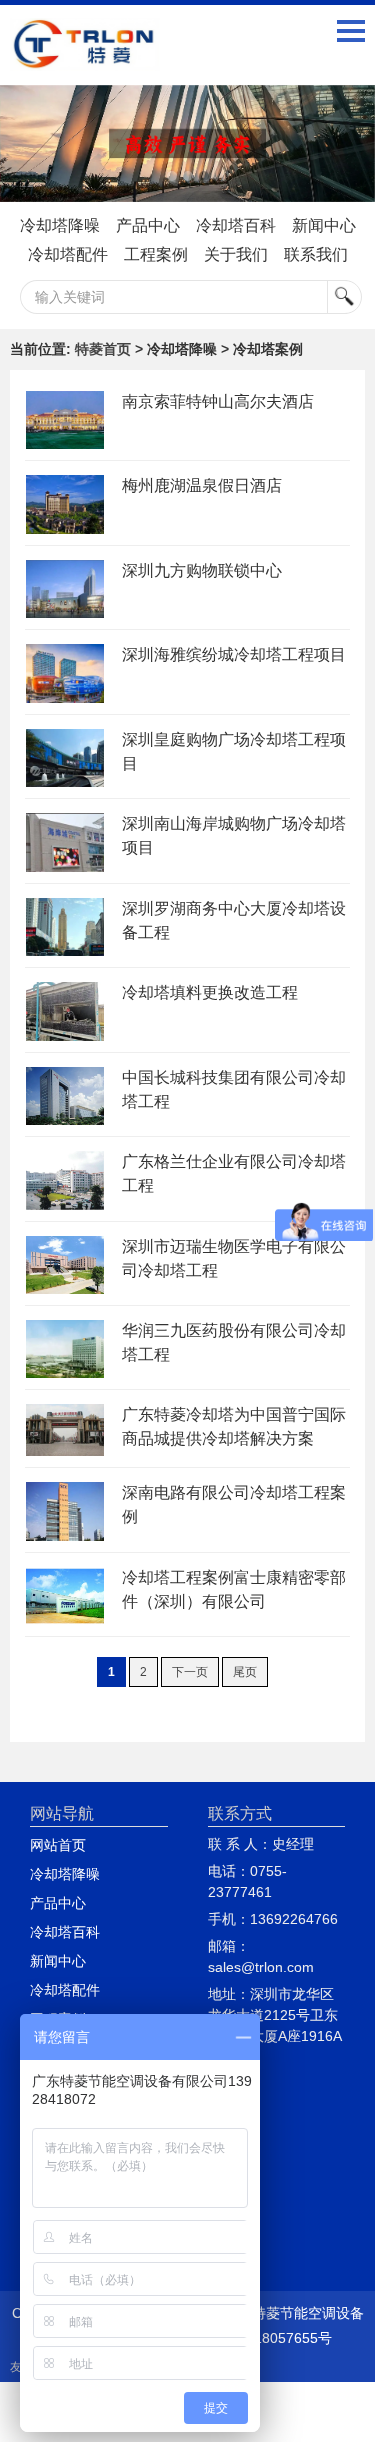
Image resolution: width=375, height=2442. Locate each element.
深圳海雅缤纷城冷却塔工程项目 (234, 654)
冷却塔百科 (236, 225)
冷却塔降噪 (60, 225)
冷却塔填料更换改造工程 (210, 992)
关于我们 (236, 254)
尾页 (245, 1672)
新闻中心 (324, 225)
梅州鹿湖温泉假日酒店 (202, 485)
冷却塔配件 (68, 254)
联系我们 (316, 254)
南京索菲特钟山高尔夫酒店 (218, 401)
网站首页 (58, 1845)
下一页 (190, 1672)
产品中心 (148, 225)
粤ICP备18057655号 (267, 2338)
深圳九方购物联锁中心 (202, 570)
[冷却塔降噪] (187, 143)
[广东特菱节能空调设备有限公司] (85, 56)
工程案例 (156, 254)
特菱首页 (103, 349)
